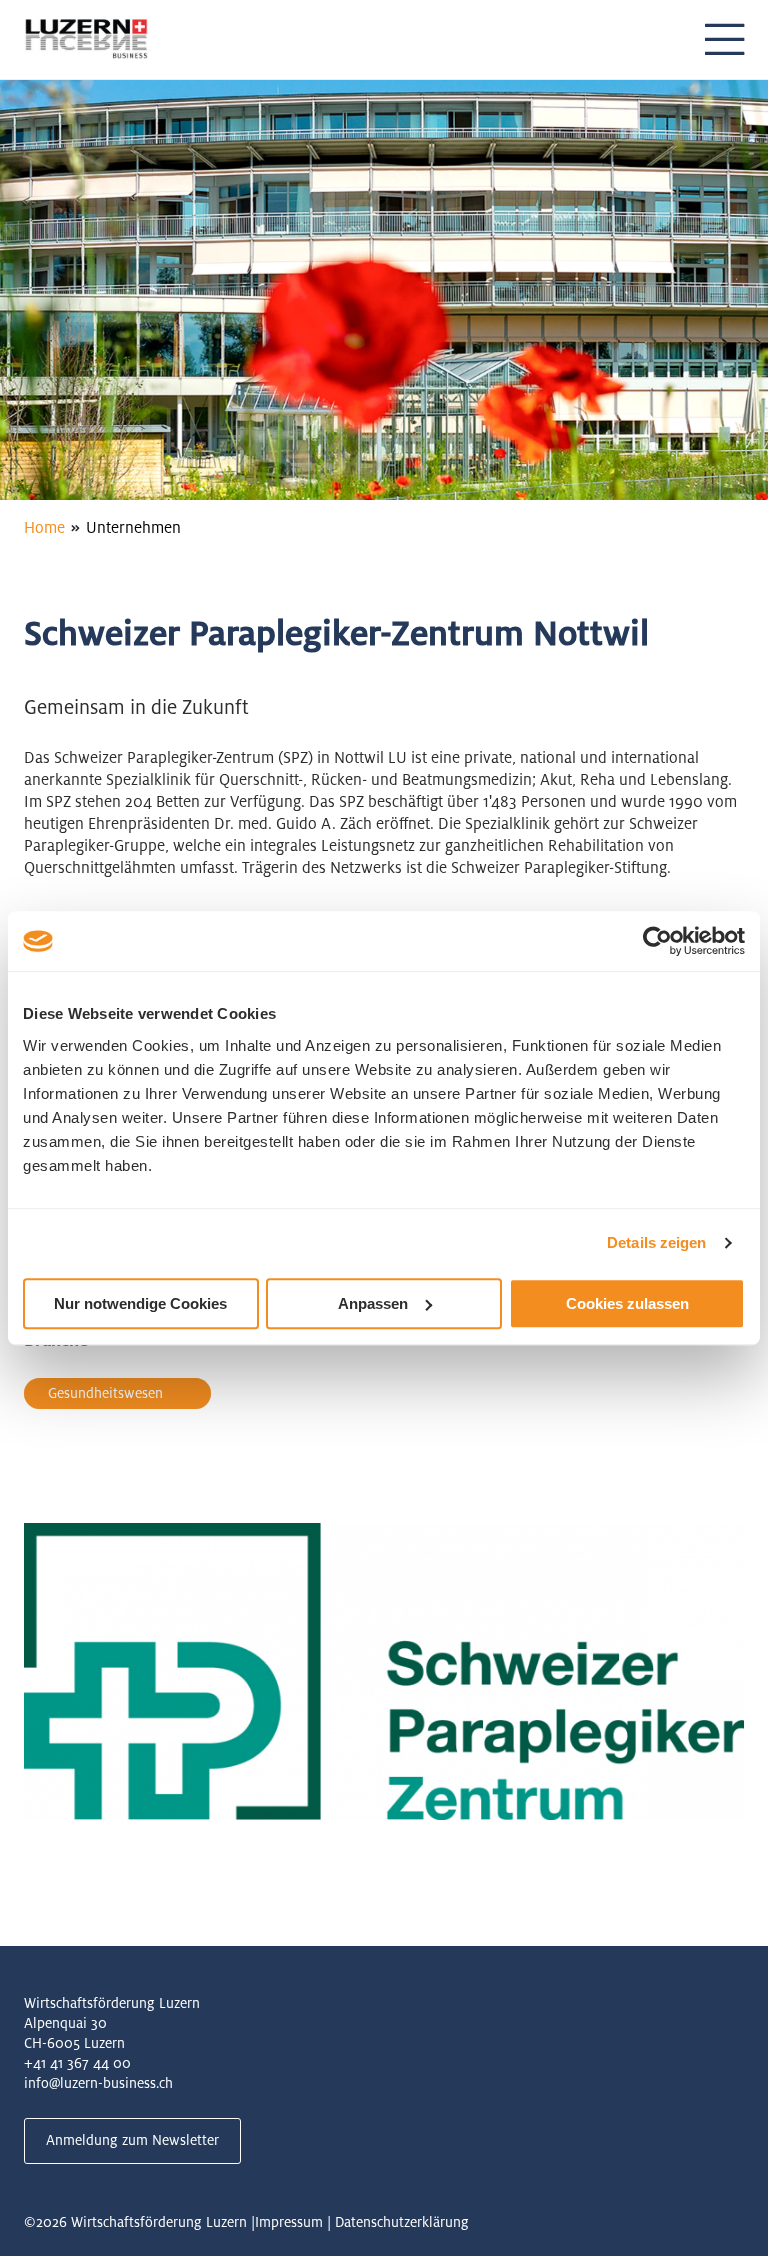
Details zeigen (656, 1242)
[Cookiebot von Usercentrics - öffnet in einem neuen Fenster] (657, 941)
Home (44, 527)
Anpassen (373, 1303)
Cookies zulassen (627, 1303)
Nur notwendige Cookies (140, 1303)
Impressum (289, 2222)
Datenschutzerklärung (402, 2222)
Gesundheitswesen (105, 1393)
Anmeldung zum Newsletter (132, 2140)
